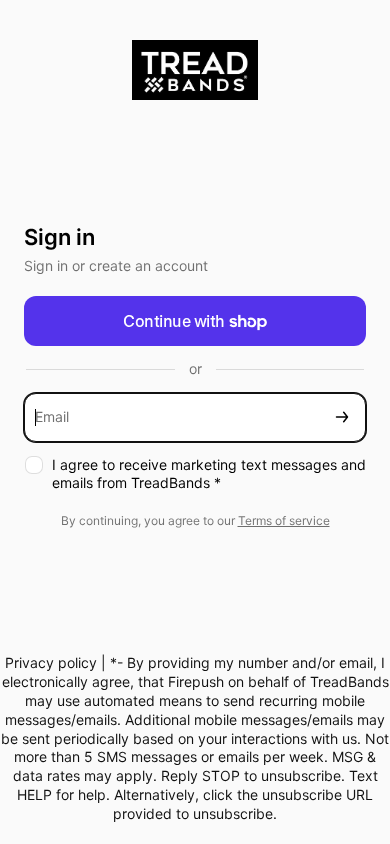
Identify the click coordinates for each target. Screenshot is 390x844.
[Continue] (342, 417)
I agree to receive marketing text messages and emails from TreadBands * (209, 474)
